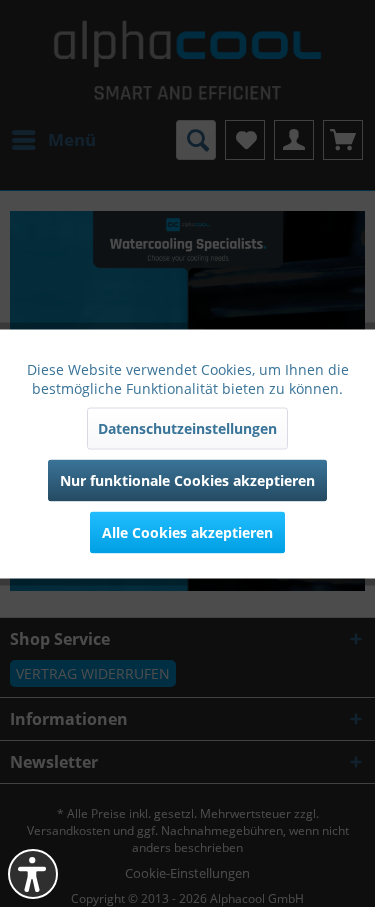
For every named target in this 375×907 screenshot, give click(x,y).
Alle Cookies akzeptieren (187, 531)
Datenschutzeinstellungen (187, 427)
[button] (33, 874)
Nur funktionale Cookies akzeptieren (187, 479)
